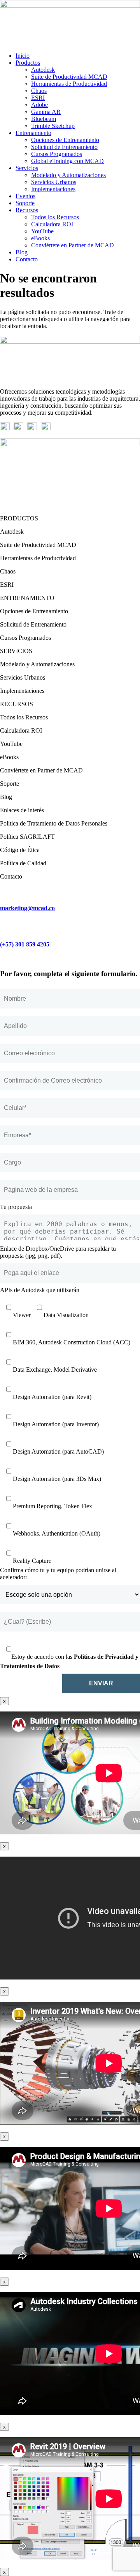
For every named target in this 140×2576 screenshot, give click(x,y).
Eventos (25, 196)
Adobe (39, 105)
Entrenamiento (33, 133)
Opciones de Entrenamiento (65, 140)
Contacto (27, 259)
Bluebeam (44, 119)
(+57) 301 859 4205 (25, 944)
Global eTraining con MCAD (67, 161)
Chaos (39, 91)
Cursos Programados (57, 154)
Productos (28, 63)
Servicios (27, 168)
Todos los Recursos (55, 217)
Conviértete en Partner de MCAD (73, 245)
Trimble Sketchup (53, 126)
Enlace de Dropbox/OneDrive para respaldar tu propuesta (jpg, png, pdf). (58, 1252)
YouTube (42, 231)
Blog (22, 252)
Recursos (27, 210)
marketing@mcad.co (27, 908)
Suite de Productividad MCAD (69, 77)
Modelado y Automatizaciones (68, 175)
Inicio (23, 56)
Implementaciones (53, 189)
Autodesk (43, 70)
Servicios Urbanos (54, 182)
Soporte (25, 203)
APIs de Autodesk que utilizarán (40, 1290)
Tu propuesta (16, 1207)
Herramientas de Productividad (69, 84)
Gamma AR (46, 112)
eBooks (40, 238)
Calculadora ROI (52, 224)
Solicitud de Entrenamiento (64, 147)
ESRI (38, 98)
